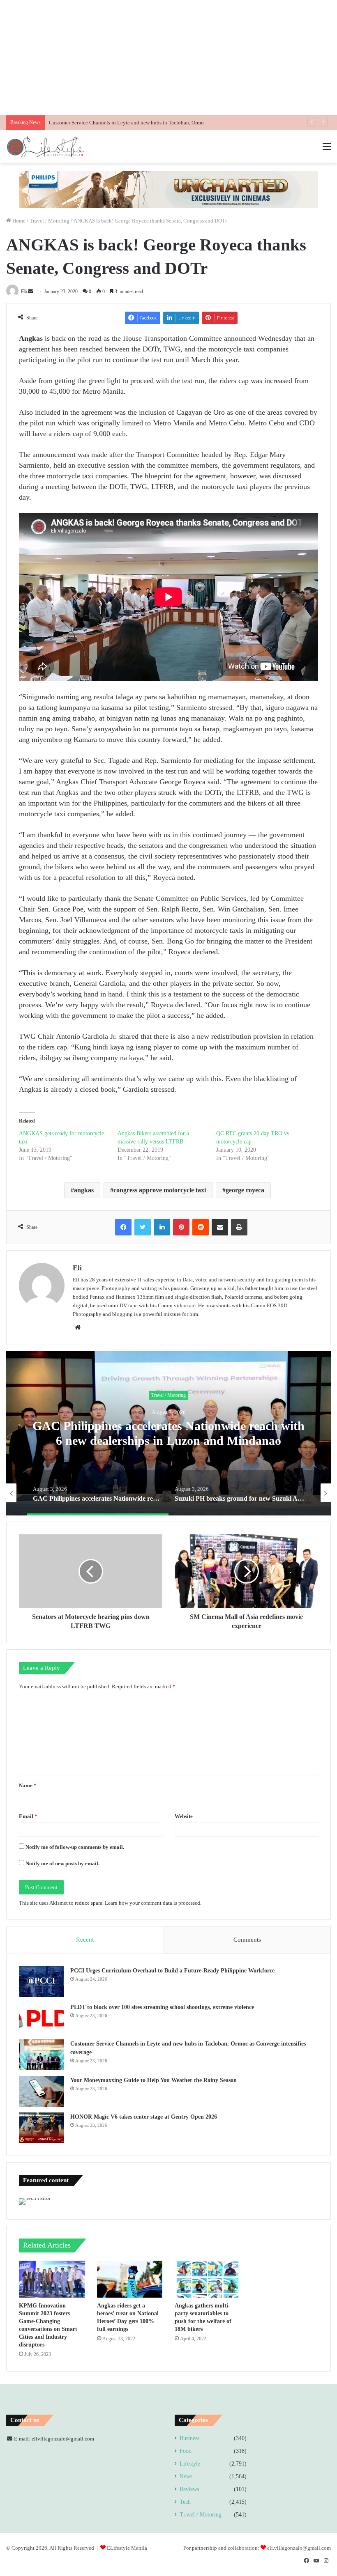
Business (189, 2438)
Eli (24, 292)
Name (28, 1785)
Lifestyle (190, 2464)
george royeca (245, 1190)
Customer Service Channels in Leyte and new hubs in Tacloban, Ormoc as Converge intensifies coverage (165, 123)
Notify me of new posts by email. (62, 1863)
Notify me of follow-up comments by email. (75, 1847)
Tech (185, 2502)
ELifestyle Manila (127, 2548)
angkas (84, 1190)
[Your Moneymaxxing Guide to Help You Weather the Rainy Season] (42, 2091)
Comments (247, 1940)
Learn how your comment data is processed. (153, 1903)
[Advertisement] (168, 57)
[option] (168, 1433)
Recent (85, 1940)
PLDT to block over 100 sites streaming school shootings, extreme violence (162, 2007)
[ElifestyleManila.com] (45, 147)
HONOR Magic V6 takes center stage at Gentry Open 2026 (144, 2117)
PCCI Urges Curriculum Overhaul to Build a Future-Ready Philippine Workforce (172, 1971)
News (186, 2476)
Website (184, 1816)
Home (18, 221)
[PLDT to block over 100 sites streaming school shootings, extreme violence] (42, 2018)
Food (186, 2451)
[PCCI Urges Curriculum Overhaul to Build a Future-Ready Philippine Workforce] (42, 1982)
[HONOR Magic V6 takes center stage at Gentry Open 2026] (42, 2128)
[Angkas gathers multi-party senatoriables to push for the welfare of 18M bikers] (208, 2279)
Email (28, 1816)
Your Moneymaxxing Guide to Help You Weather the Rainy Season (153, 2080)
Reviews (189, 2489)
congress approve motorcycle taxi (160, 1190)
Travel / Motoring (50, 221)
